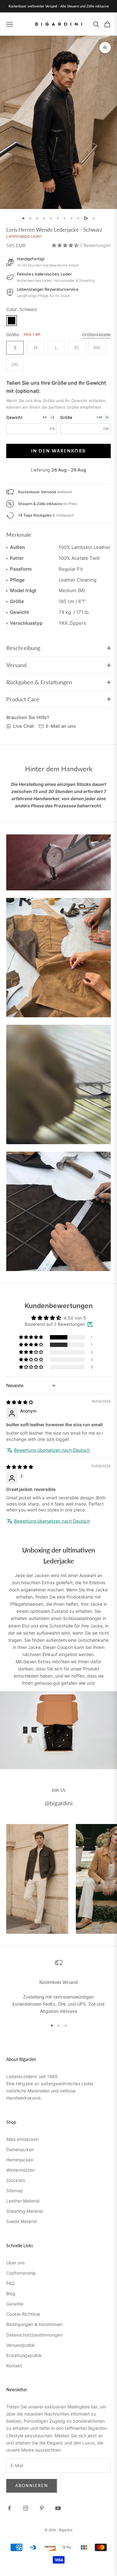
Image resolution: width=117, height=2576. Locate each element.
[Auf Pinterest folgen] (42, 2508)
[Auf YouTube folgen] (58, 2508)
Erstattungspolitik (24, 2355)
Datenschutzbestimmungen (34, 2335)
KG (45, 417)
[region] (58, 1987)
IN (107, 417)
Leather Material (23, 2201)
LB (53, 417)
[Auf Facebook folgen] (9, 2508)
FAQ (10, 2283)
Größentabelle (96, 334)
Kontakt (14, 2366)
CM (99, 417)
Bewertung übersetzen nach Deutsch (52, 1450)
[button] (66, 245)
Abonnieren (32, 2485)
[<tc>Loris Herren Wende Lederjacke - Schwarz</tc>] (12, 321)
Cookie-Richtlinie (23, 2314)
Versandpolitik (21, 2345)
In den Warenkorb (58, 451)
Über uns (15, 2263)
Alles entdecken (22, 2139)
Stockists (16, 2180)
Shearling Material (24, 2211)
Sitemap (15, 2191)
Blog (11, 2293)
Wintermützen (20, 2170)
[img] (20, 1402)
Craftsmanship (21, 2273)
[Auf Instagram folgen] (26, 2508)
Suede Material (22, 2221)
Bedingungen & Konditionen (34, 2324)
